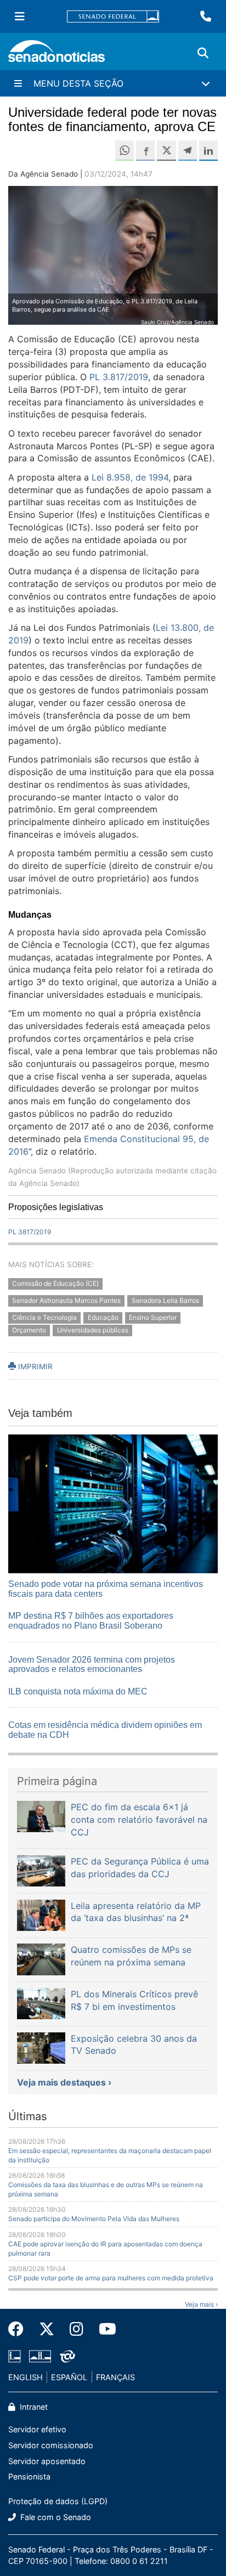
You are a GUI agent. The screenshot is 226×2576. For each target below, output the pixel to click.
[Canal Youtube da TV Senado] (104, 2329)
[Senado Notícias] (56, 55)
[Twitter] (47, 2329)
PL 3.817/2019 (119, 377)
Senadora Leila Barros (165, 1301)
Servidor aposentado (47, 2461)
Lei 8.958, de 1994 (130, 477)
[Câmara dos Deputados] (15, 2355)
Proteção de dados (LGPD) (58, 2501)
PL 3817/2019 (30, 1232)
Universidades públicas (93, 1330)
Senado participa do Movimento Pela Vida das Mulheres (94, 2219)
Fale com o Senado (55, 2517)
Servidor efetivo (37, 2429)
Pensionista (29, 2476)
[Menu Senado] (20, 16)
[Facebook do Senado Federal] (20, 2329)
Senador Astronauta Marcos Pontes (66, 1301)
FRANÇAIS (115, 2377)
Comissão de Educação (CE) (55, 1284)
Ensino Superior (153, 1317)
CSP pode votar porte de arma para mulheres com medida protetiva (111, 2278)
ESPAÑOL (69, 2377)
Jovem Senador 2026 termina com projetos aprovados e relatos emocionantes (92, 1665)
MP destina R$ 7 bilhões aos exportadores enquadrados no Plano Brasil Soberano (91, 1621)
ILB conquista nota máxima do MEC (78, 1691)
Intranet (33, 2407)
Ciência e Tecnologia (44, 1317)
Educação (103, 1317)
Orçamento (29, 1330)
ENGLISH (26, 2377)
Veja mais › (201, 2304)
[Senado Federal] (113, 17)
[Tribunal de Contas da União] (67, 2355)
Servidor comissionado (51, 2445)
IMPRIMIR (34, 1366)
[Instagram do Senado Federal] (77, 2329)
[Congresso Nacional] (40, 2355)
